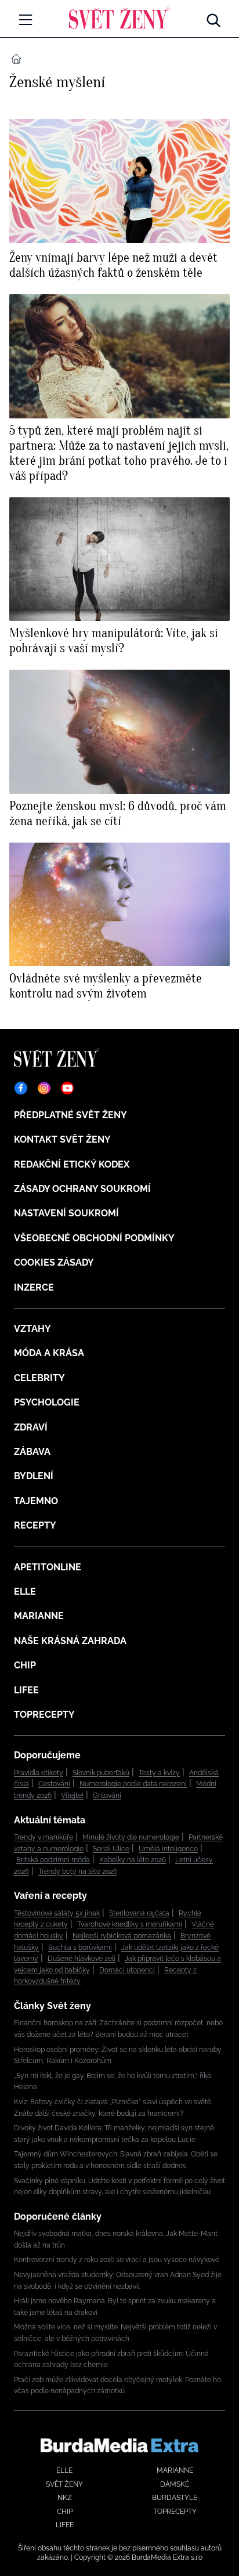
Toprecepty (44, 1715)
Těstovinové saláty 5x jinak (57, 1913)
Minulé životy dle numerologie (131, 1837)
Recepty (35, 1525)
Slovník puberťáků (101, 1773)
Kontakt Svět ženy (62, 1139)
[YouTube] (67, 1088)
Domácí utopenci (127, 1970)
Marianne (39, 1616)
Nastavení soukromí (66, 1213)
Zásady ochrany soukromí (82, 1189)
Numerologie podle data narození (133, 1784)
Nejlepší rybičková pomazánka (122, 1936)
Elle (25, 1592)
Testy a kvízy (159, 1773)
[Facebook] (21, 1088)
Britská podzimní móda (53, 1860)
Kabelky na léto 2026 (133, 1860)
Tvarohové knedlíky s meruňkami (130, 1924)
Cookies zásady (54, 1262)
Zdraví (31, 1427)
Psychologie (47, 1402)
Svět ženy (64, 2484)
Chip (25, 1665)
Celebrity (39, 1378)
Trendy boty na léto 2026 (78, 1872)
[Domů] (119, 17)
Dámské (175, 2484)
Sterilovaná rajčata (139, 1913)
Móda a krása (49, 1353)
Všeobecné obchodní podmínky (94, 1238)
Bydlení (34, 1476)
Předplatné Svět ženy (70, 1115)
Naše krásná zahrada (70, 1641)
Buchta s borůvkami (80, 1948)
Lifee (26, 1690)
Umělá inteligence (168, 1849)
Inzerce (34, 1287)
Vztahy (32, 1329)
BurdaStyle (175, 2498)
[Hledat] (213, 17)
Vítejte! (72, 1795)
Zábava (32, 1452)
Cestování (54, 1784)
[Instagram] (44, 1088)
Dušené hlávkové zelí (82, 1959)
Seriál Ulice (111, 1849)
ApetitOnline (48, 1567)
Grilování (107, 1795)
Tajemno (36, 1501)
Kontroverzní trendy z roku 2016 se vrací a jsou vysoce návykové (117, 2260)
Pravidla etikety (39, 1773)
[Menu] (26, 20)
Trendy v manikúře (44, 1837)
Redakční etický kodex (72, 1164)
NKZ (65, 2498)
